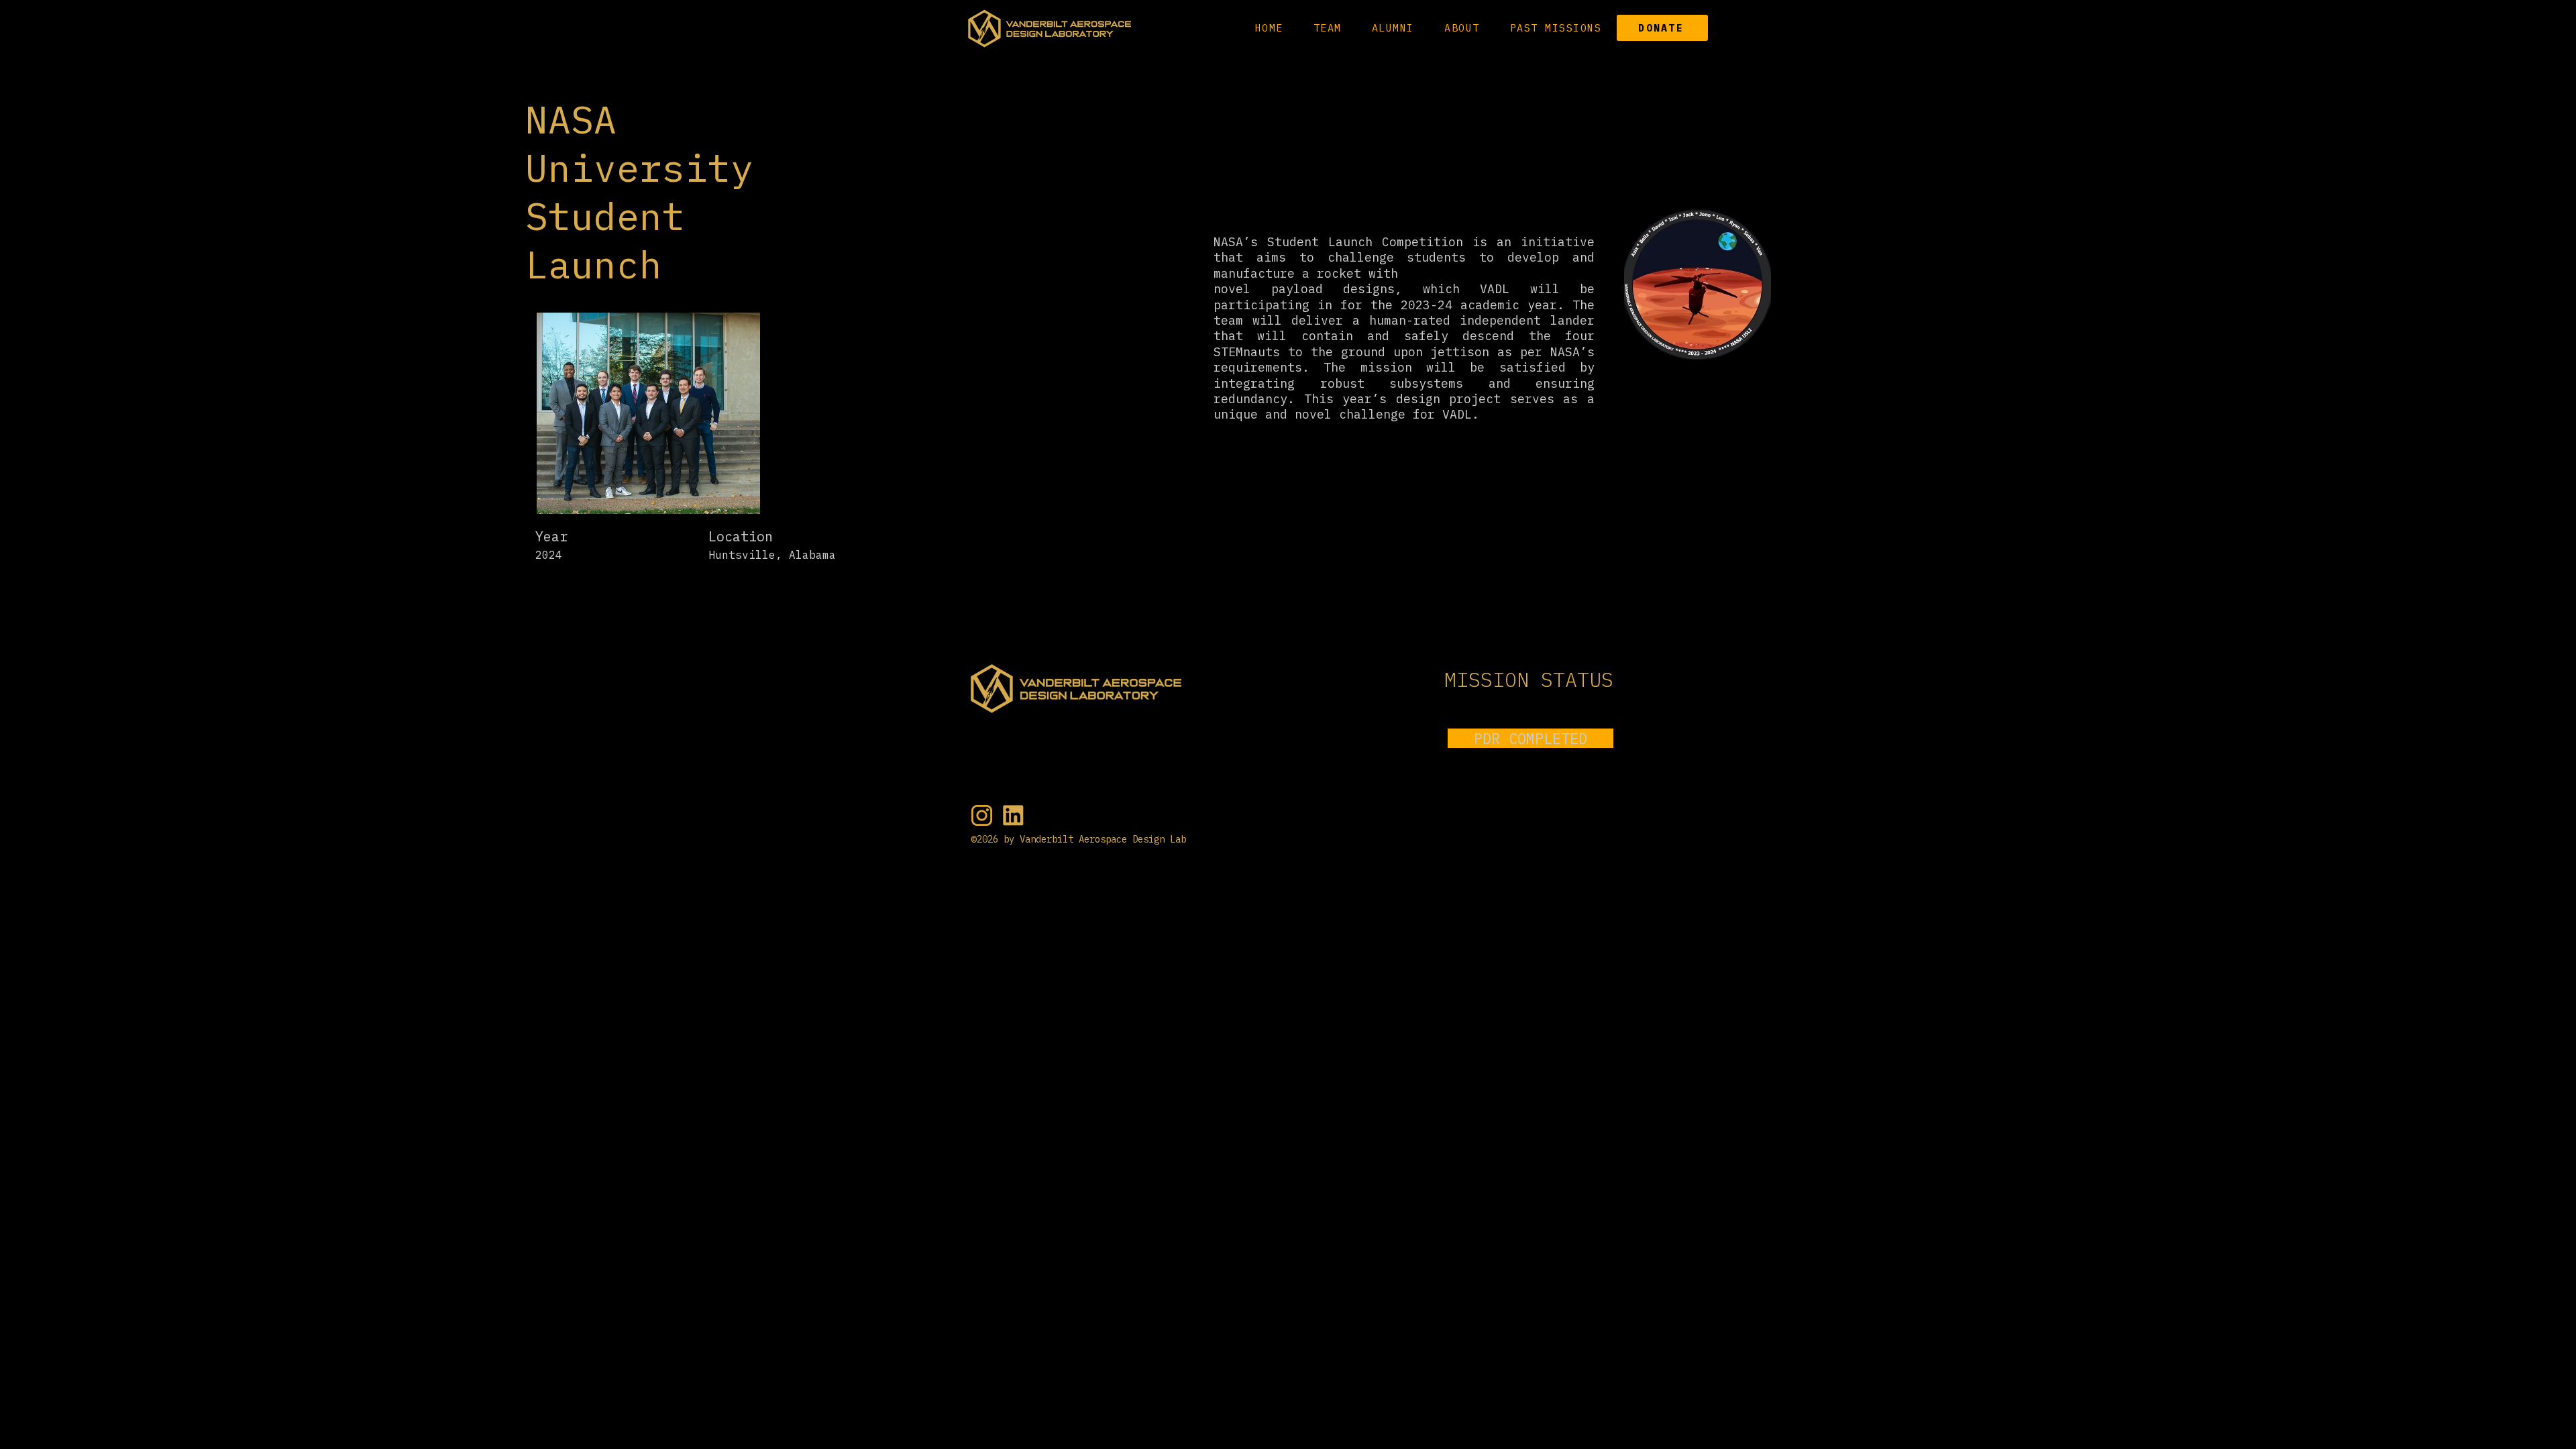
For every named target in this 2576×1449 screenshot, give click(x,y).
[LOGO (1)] (1013, 815)
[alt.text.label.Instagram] (982, 815)
